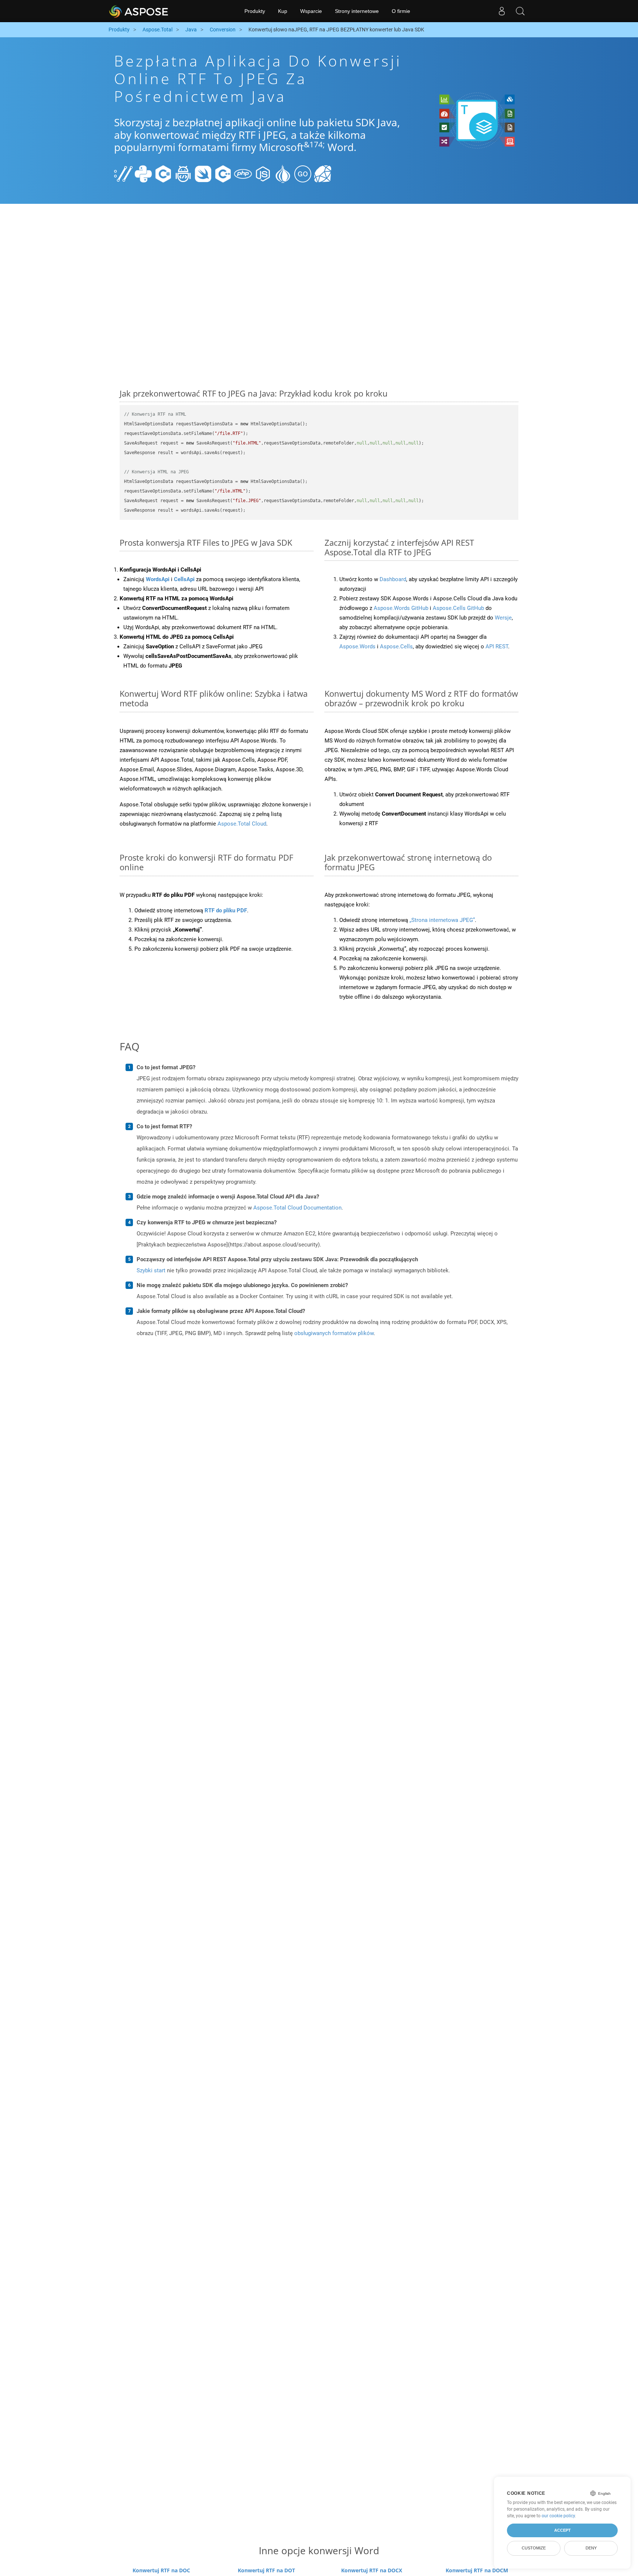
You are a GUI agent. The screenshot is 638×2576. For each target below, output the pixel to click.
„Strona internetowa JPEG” (442, 920)
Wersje (503, 618)
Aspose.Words (357, 646)
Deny (591, 2548)
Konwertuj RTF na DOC (161, 2570)
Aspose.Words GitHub (401, 608)
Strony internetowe (357, 11)
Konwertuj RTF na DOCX (372, 2570)
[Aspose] (139, 11)
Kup (283, 11)
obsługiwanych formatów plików (334, 1333)
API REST (497, 646)
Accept (562, 2530)
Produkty (255, 11)
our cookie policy (558, 2516)
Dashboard (393, 579)
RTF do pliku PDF (226, 910)
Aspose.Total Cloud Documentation (297, 1208)
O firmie (401, 11)
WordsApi (158, 579)
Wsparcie (311, 11)
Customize (534, 2548)
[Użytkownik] (502, 11)
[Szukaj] (520, 11)
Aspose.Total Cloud (242, 824)
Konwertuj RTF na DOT (266, 2570)
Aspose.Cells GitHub (458, 608)
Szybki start (151, 1270)
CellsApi (184, 579)
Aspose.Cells (396, 646)
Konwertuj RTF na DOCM (477, 2570)
